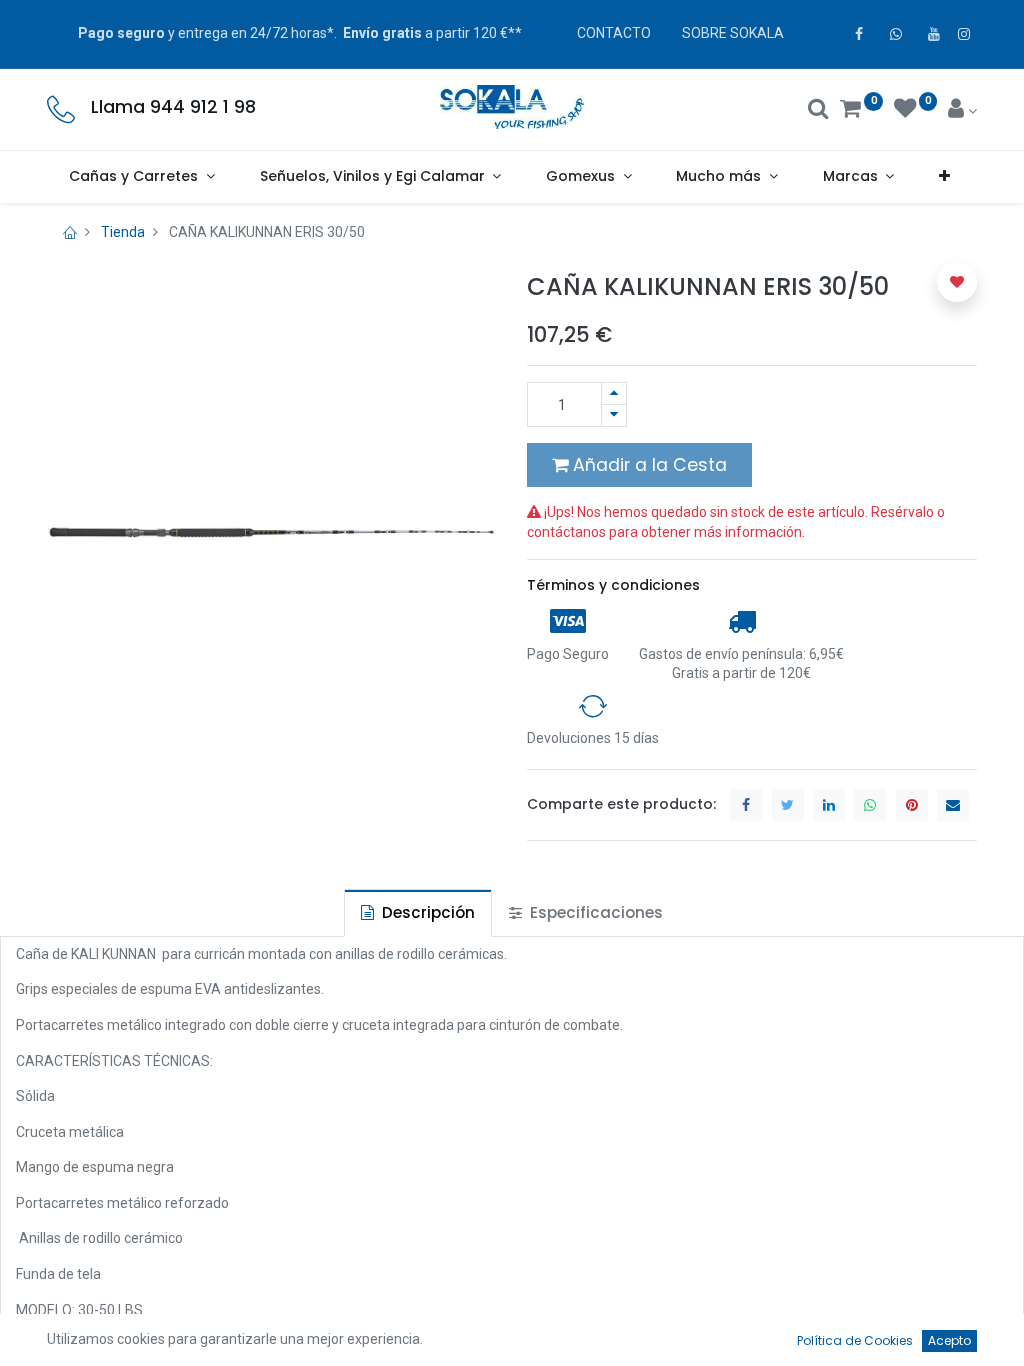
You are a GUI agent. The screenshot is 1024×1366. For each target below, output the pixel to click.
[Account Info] (962, 111)
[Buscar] (818, 111)
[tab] (418, 912)
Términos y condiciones (613, 585)
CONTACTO (614, 33)
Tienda (123, 232)
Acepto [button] (949, 1340)
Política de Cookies (855, 1340)
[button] (945, 177)
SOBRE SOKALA (733, 33)
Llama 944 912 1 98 (173, 107)
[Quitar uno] (614, 415)
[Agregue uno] (614, 393)
